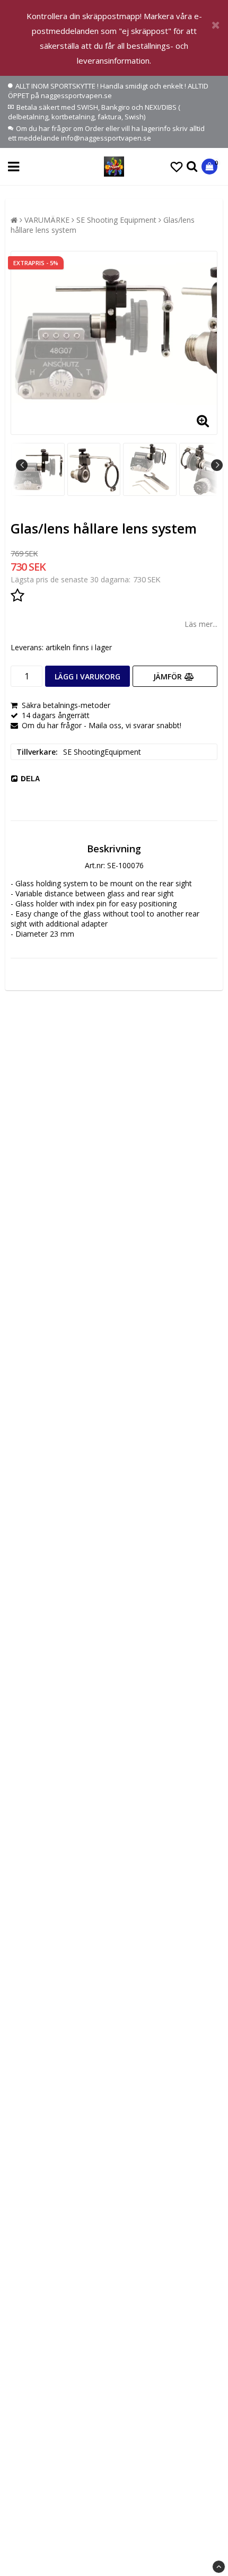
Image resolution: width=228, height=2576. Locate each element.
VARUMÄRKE (47, 220)
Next (217, 465)
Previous (22, 465)
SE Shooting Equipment (116, 220)
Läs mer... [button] (201, 624)
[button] (177, 167)
